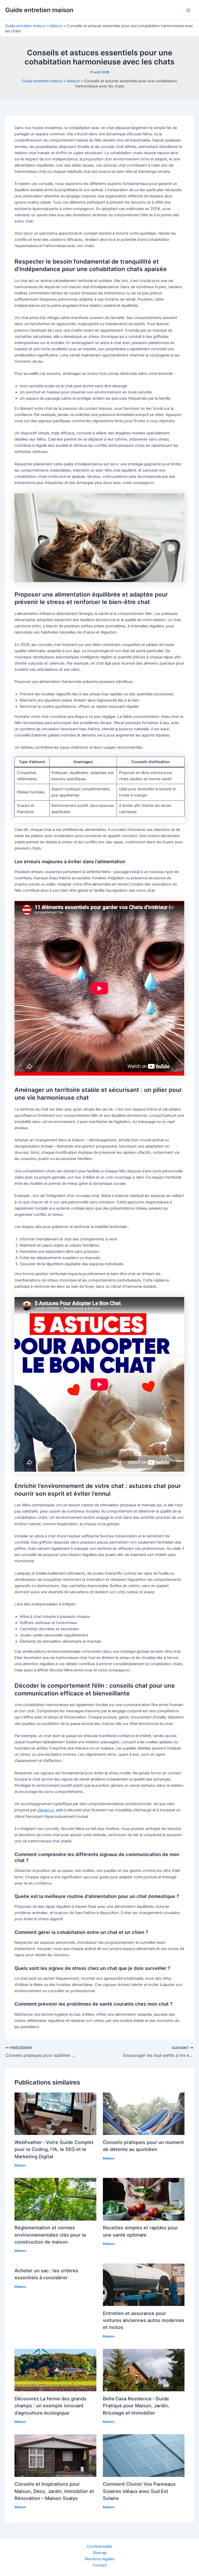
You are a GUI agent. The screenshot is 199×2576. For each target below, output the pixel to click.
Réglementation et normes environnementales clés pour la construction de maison (50, 2235)
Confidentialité (99, 2547)
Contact (100, 2565)
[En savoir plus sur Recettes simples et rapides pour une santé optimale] (144, 2199)
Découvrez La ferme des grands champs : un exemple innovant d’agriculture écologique (51, 2406)
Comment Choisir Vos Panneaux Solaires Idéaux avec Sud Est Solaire (139, 2491)
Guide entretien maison (39, 10)
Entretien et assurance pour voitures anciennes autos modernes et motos (144, 2320)
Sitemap (100, 2553)
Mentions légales (100, 2559)
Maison (56, 26)
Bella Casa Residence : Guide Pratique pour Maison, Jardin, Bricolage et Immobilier (136, 2406)
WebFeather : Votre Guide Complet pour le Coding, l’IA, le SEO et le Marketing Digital (54, 2149)
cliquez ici (45, 1810)
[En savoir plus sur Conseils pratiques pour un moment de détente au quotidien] (144, 2113)
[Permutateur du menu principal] (188, 10)
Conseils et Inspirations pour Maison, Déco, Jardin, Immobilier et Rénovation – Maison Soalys (54, 2491)
